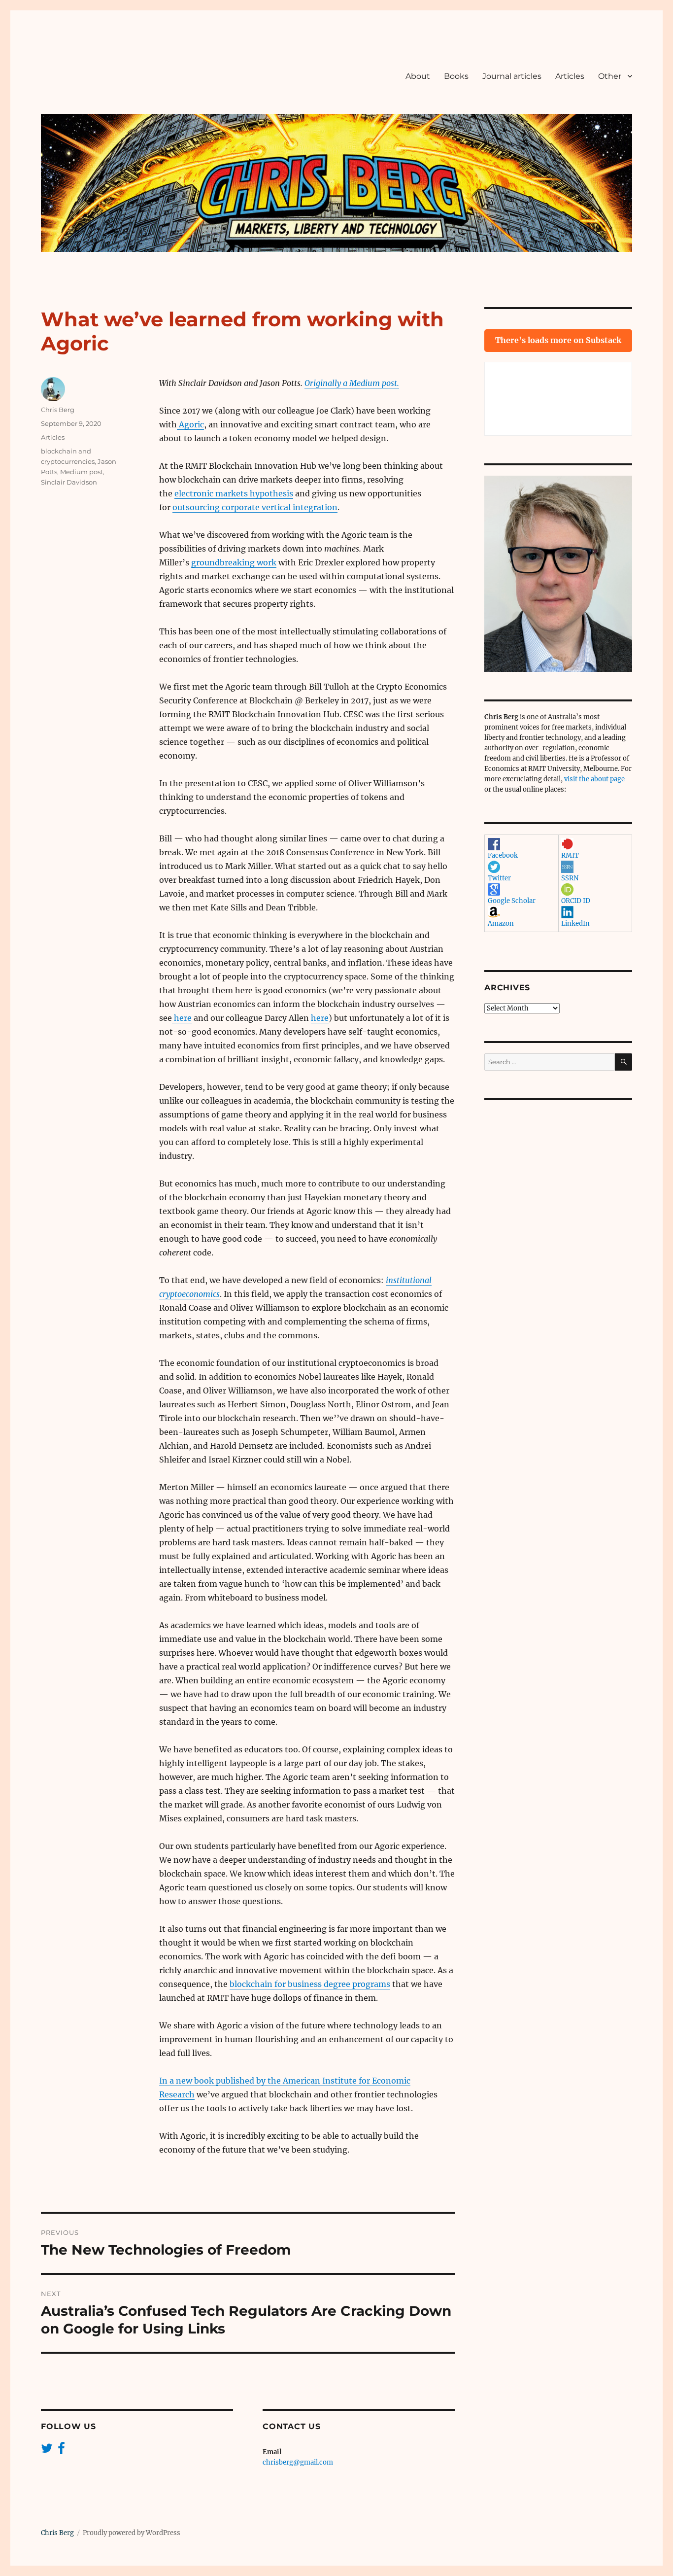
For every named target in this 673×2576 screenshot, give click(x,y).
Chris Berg (58, 410)
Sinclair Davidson (69, 482)
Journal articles (512, 76)
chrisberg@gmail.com (298, 2462)
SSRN (570, 878)
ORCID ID (576, 901)
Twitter (499, 878)
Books (456, 76)
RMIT (570, 855)
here (182, 1018)
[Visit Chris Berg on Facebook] (61, 2451)
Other (610, 76)
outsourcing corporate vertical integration (255, 507)
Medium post (82, 472)
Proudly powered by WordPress (132, 2533)
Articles (570, 76)
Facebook (503, 855)
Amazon (501, 923)
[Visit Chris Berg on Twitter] (47, 2451)
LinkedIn (575, 923)
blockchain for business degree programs (310, 1984)
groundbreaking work (234, 562)
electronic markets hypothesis (234, 493)
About (418, 76)
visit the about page (594, 779)
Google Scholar (512, 901)
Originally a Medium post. (352, 383)
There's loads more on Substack (558, 340)
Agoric (190, 424)
